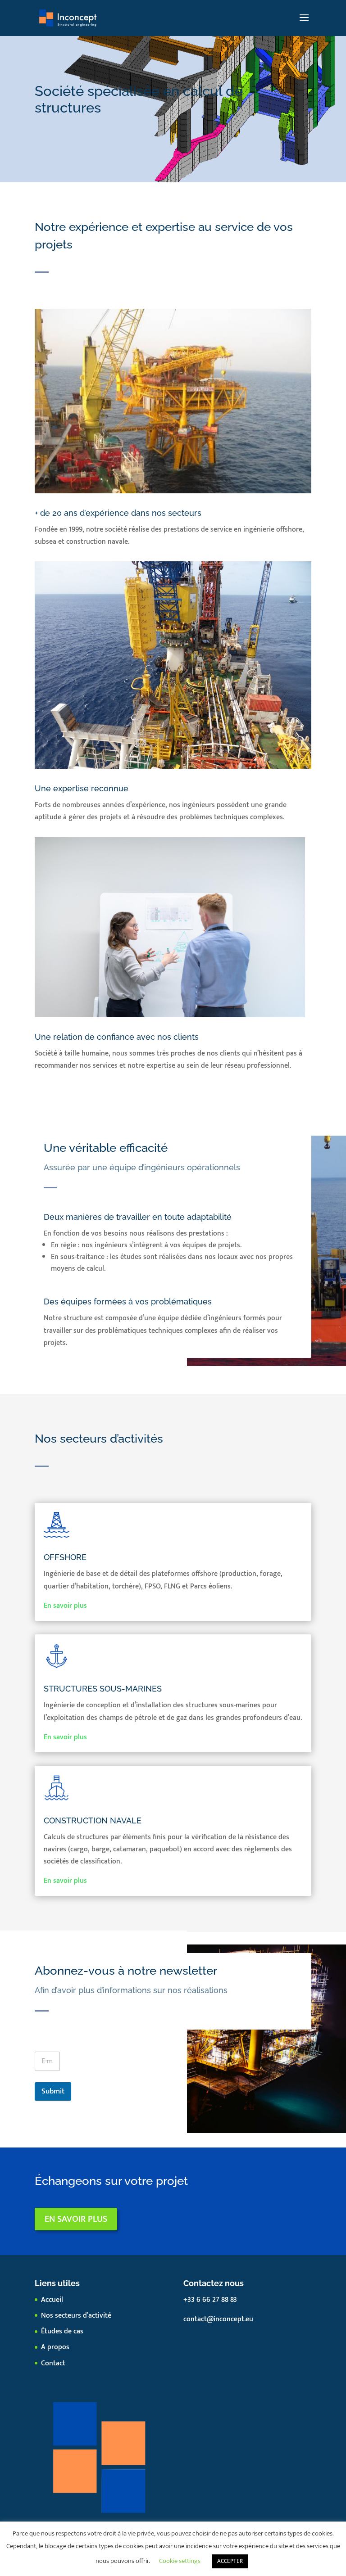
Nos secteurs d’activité (76, 2316)
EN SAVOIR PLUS (76, 2219)
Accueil (52, 2300)
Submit (53, 2091)
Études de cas (62, 2331)
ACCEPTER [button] (230, 2561)
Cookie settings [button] (180, 2561)
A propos (55, 2347)
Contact (53, 2363)
